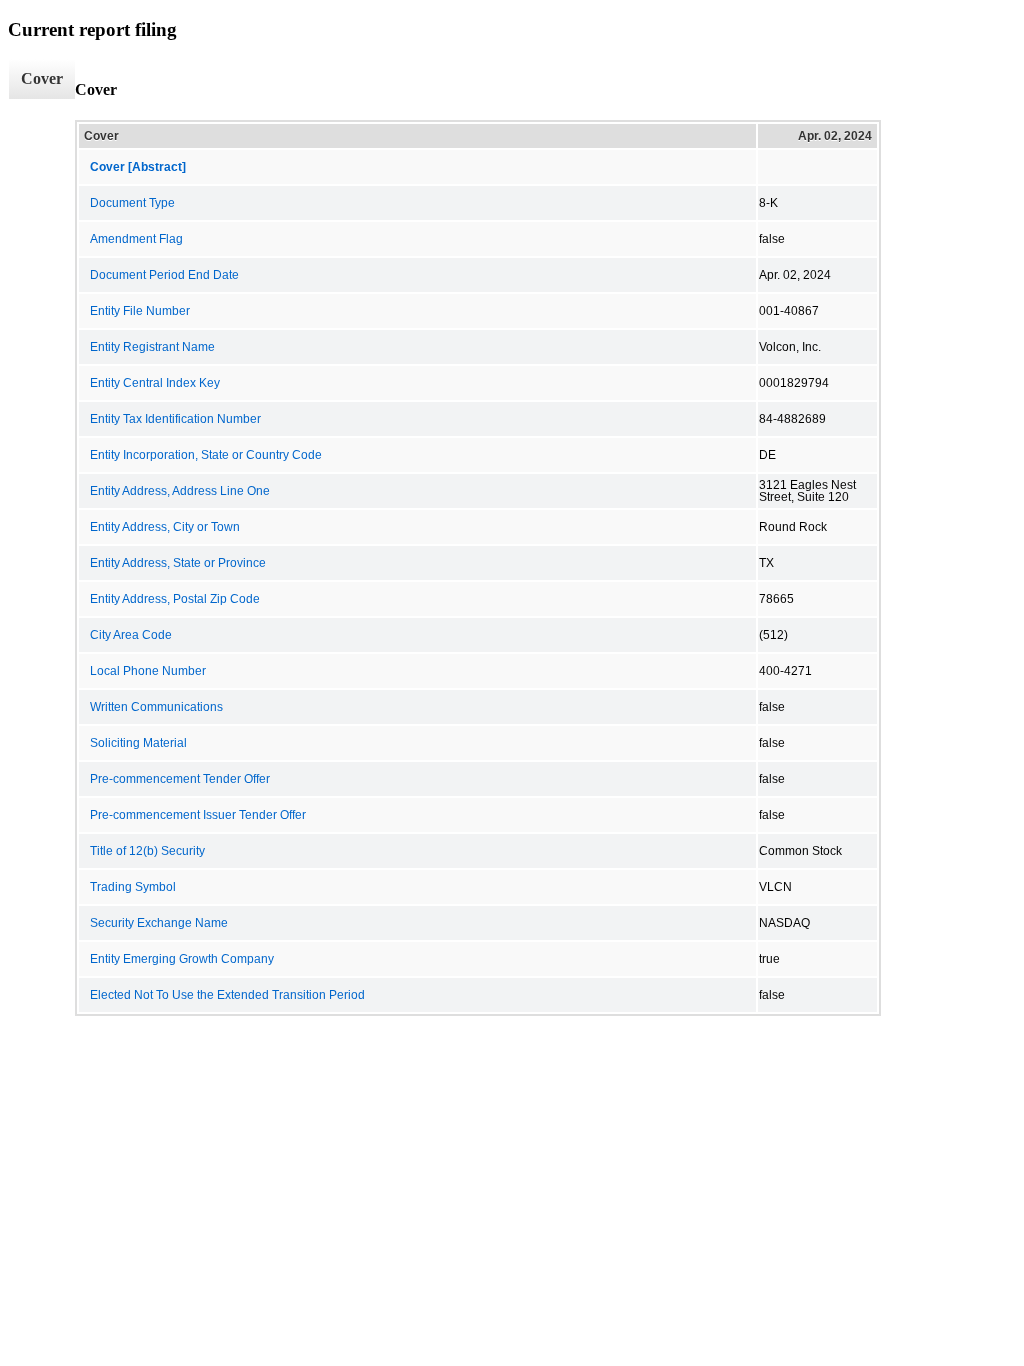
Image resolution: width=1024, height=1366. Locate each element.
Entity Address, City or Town (165, 527)
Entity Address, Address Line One (180, 491)
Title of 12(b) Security (147, 851)
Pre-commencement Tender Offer (180, 779)
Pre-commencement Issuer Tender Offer (198, 815)
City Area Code (131, 635)
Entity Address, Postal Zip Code (175, 599)
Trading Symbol (133, 887)
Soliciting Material (138, 743)
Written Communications (156, 707)
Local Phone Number (148, 671)
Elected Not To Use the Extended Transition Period (227, 995)
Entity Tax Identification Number (175, 419)
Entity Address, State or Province (178, 563)
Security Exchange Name (159, 923)
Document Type (132, 203)
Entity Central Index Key (155, 383)
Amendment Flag (136, 239)
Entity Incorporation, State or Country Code (206, 455)
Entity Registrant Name (152, 347)
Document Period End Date (164, 275)
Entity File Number (140, 311)
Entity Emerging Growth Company (182, 959)
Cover (42, 78)
